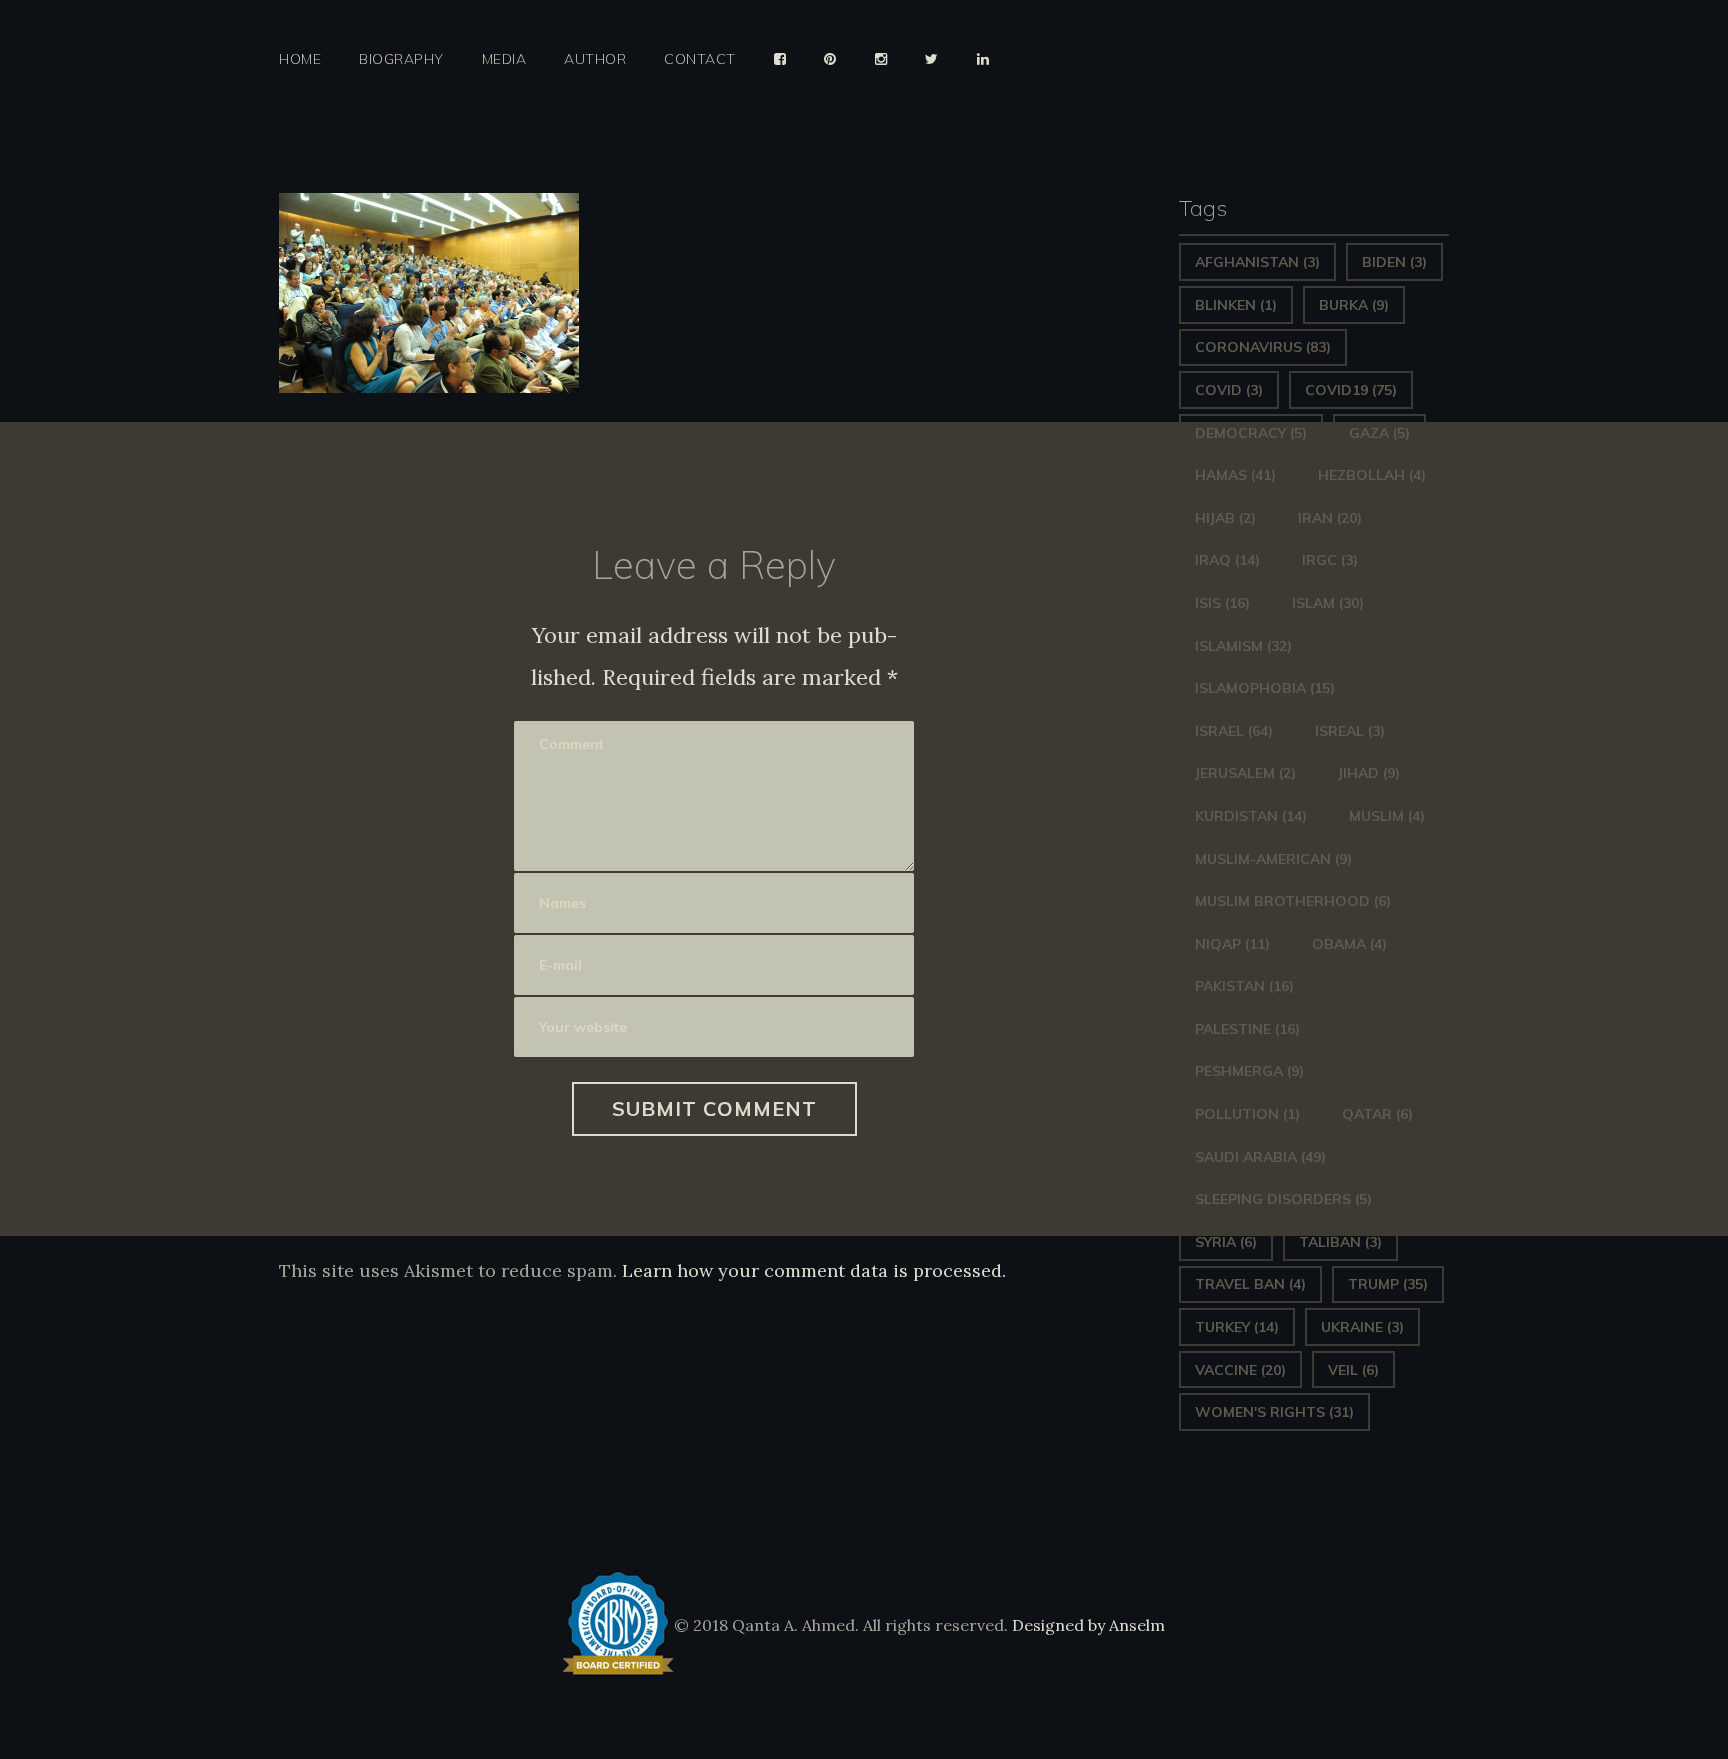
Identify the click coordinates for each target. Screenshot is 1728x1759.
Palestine (1247, 1029)
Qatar (1377, 1114)
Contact (700, 59)
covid (1229, 390)
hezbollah (1372, 475)
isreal (1350, 731)
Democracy (1251, 433)
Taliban (1340, 1242)
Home (300, 59)
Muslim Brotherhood (1293, 901)
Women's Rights (1274, 1412)
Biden (1394, 262)
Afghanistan (1257, 262)
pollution (1247, 1114)
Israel (1234, 731)
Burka (1354, 305)
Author (595, 59)
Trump (1388, 1284)
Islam (1328, 603)
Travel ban (1250, 1284)
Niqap (1232, 944)
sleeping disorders (1283, 1199)
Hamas (1235, 475)
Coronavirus (1263, 347)
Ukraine (1362, 1327)
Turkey (1237, 1327)
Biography (401, 59)
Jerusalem (1245, 773)
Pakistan (1244, 986)
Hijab (1225, 518)
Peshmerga (1249, 1071)
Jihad (1369, 773)
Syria (1226, 1242)
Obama (1349, 944)
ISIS (1222, 603)
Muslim (1387, 816)
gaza (1379, 433)
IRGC (1330, 560)
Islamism (1243, 646)
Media (504, 59)
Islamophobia (1265, 688)
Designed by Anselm (1086, 1625)
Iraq (1227, 560)
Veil (1353, 1370)
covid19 (1351, 390)
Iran (1330, 518)
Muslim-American (1273, 859)
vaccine (1240, 1370)
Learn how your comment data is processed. (814, 1270)
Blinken (1236, 305)
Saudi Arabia (1260, 1157)
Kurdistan (1251, 816)
